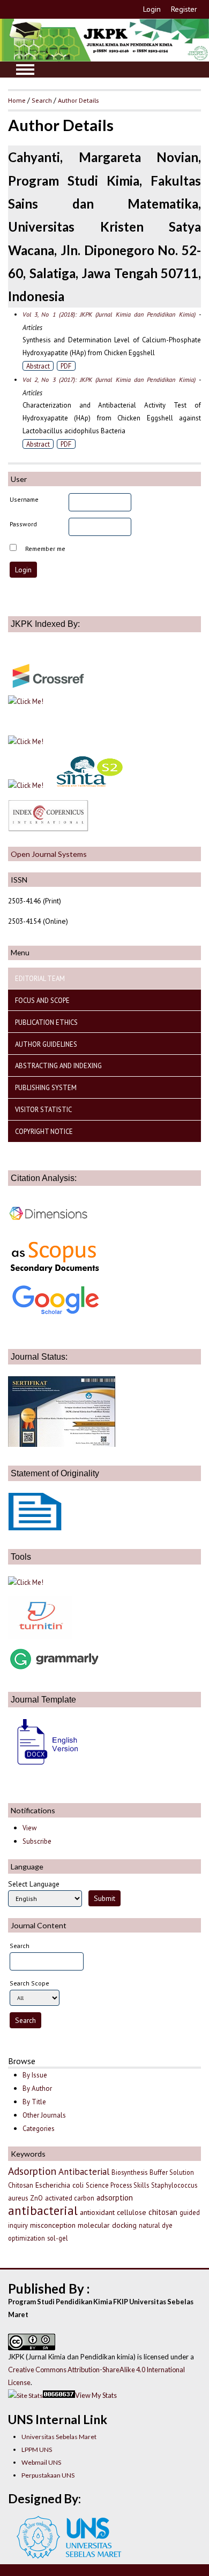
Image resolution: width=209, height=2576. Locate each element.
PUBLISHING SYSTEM (46, 1087)
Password (23, 524)
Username (24, 499)
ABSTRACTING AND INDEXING (58, 1065)
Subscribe (37, 1841)
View (29, 1828)
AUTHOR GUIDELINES (46, 1044)
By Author (37, 2088)
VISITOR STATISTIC (43, 1109)
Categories (39, 2129)
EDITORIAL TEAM (40, 978)
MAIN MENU (25, 70)
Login (152, 9)
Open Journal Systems (49, 854)
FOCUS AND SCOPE (42, 1000)
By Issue (35, 2075)
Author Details (78, 100)
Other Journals (44, 2115)
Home (17, 100)
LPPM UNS (37, 2449)
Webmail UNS (41, 2462)
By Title (34, 2102)
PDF (66, 366)
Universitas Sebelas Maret (59, 2437)
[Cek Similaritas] (40, 1636)
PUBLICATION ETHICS (46, 1022)
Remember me (45, 549)
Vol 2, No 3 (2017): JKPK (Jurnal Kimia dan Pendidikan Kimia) (109, 379)
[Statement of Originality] (35, 1528)
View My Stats (96, 2395)
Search (42, 100)
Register (184, 9)
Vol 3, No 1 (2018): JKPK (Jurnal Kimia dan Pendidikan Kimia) (109, 314)
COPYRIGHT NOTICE (44, 1131)
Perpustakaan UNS (48, 2475)
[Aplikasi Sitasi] (26, 1582)
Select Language (34, 1884)
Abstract (38, 366)
